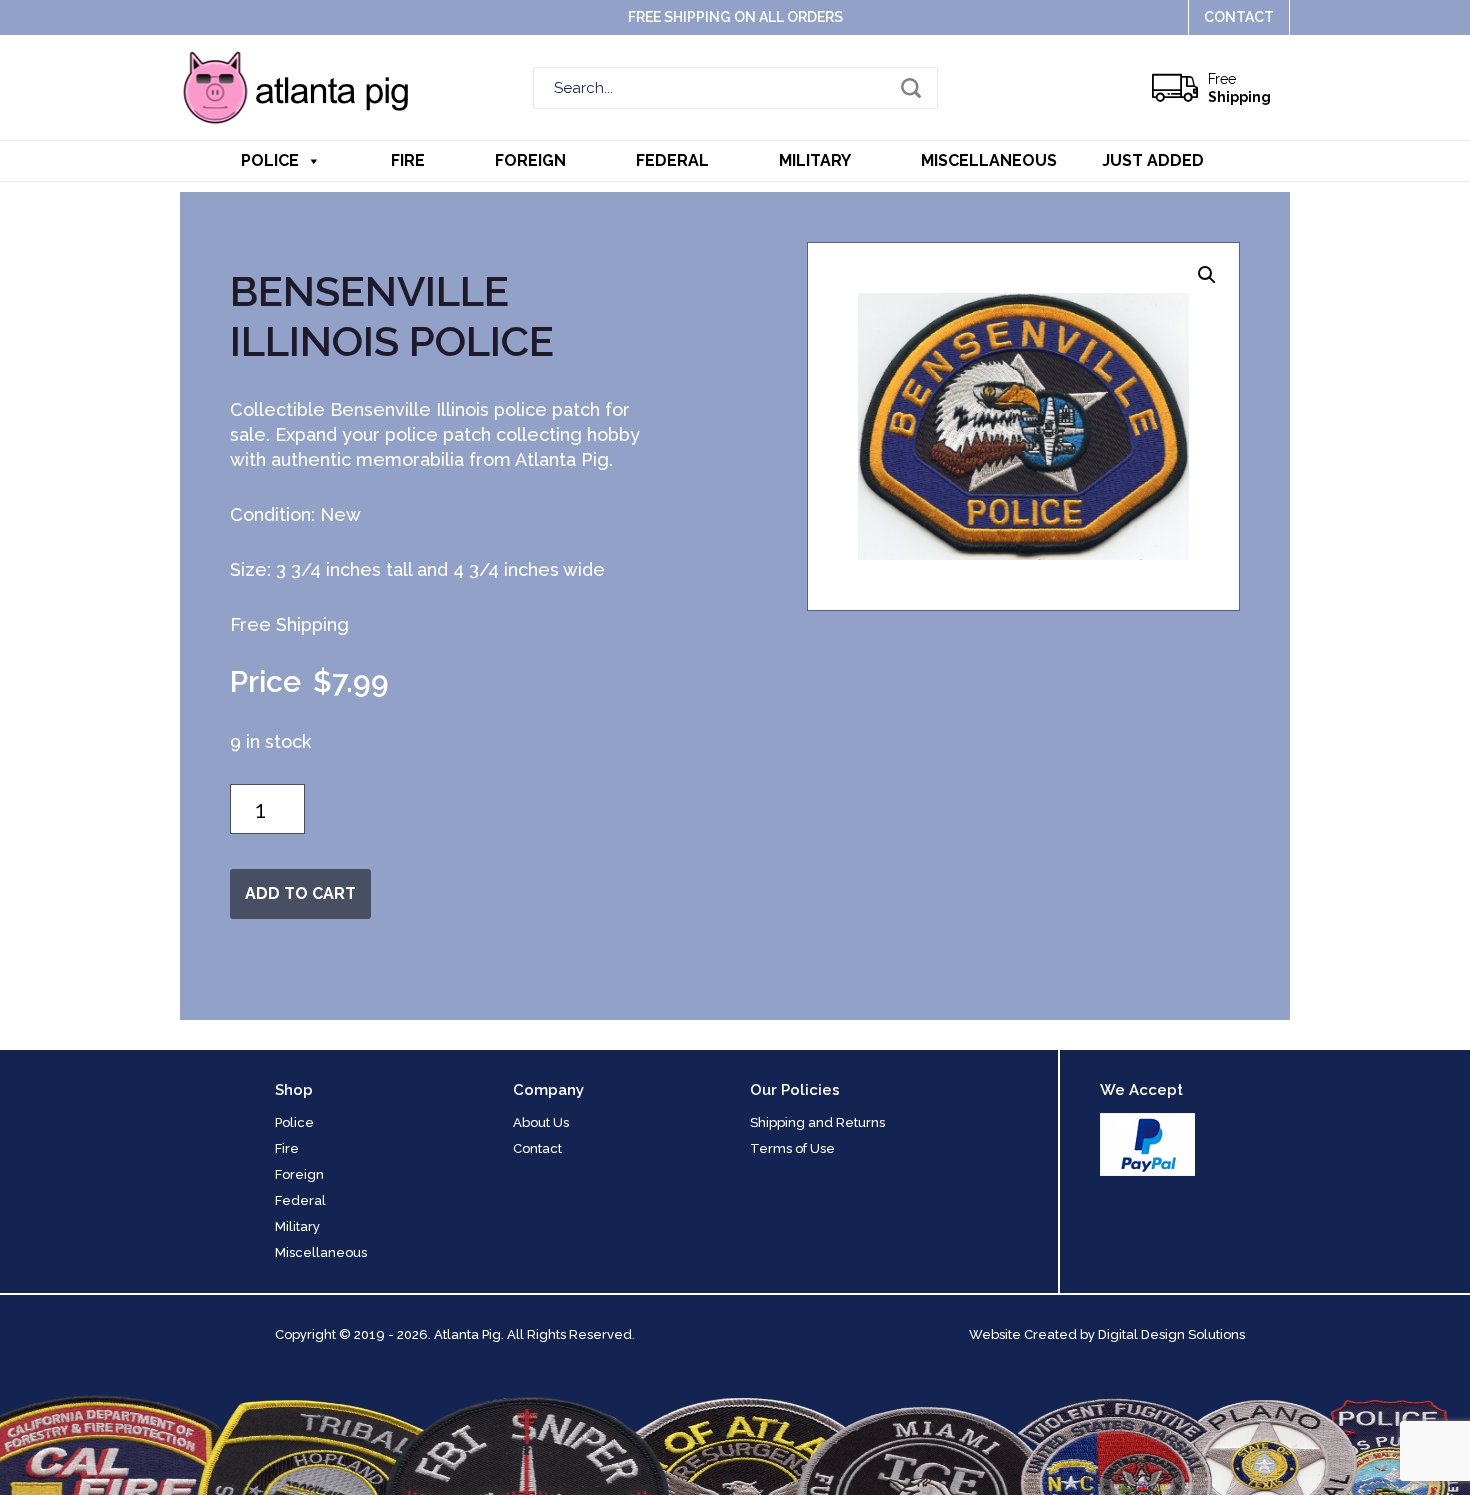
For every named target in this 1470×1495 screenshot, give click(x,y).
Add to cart (300, 893)
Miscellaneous (989, 160)
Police (270, 160)
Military (815, 160)
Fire (408, 160)
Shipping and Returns (817, 1122)
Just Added (1153, 160)
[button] (1207, 275)
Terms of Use (792, 1148)
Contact (1239, 17)
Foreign (530, 160)
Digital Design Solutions (1171, 1334)
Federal (672, 160)
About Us (541, 1122)
